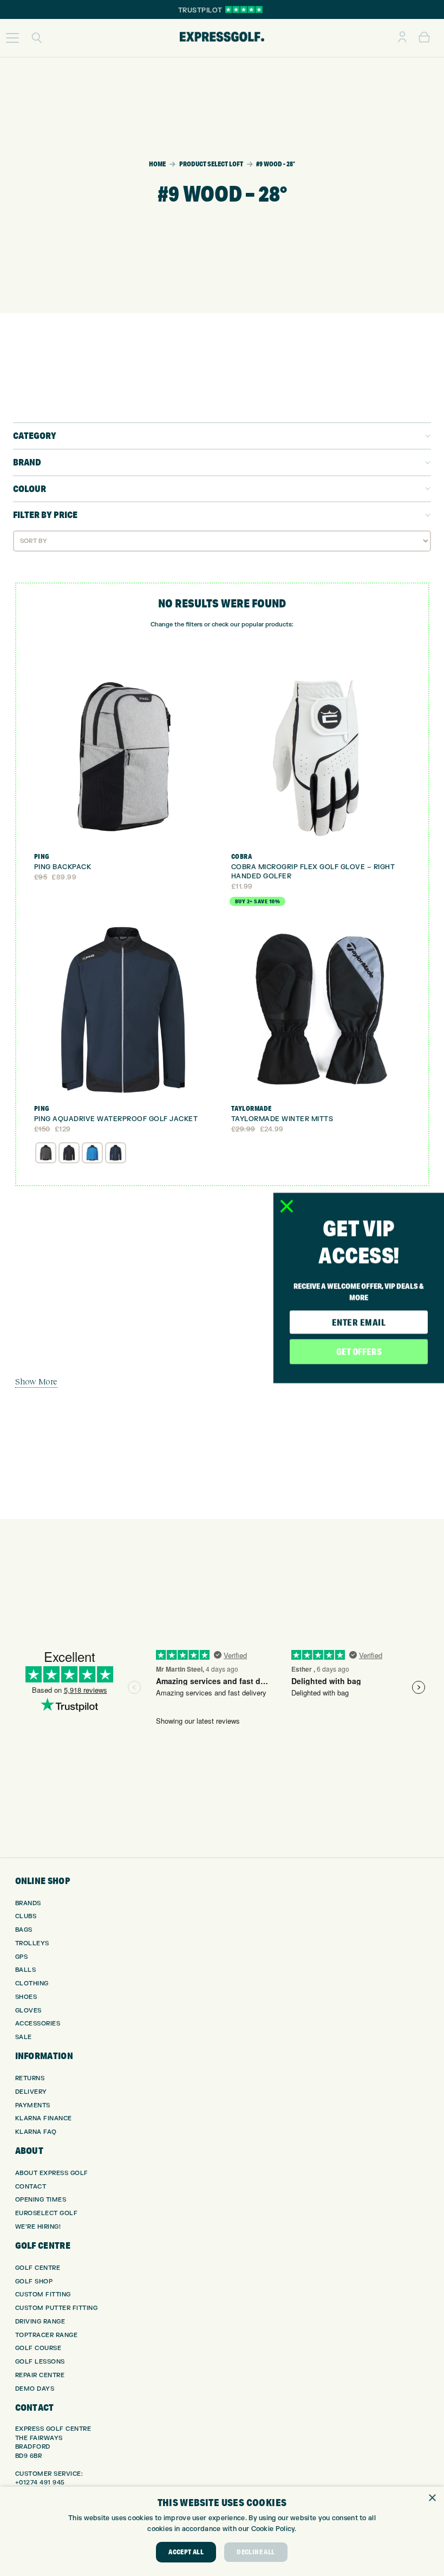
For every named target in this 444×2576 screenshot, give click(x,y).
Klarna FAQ (36, 2132)
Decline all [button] (256, 2552)
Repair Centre (40, 2375)
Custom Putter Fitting (57, 2308)
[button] (12, 38)
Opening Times (41, 2200)
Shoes (26, 1997)
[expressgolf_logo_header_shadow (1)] (222, 38)
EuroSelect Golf (47, 2213)
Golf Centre (38, 2268)
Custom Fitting (43, 2295)
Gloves (28, 2011)
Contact (31, 2187)
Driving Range (40, 2322)
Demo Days (35, 2389)
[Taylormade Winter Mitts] (321, 1011)
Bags (24, 1930)
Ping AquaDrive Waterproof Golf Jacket (116, 1119)
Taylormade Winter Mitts (282, 1119)
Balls (26, 1970)
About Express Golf (52, 2173)
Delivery (31, 2092)
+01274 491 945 (40, 2483)
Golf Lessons (40, 2362)
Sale (24, 2037)
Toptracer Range (47, 2335)
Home (157, 164)
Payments (33, 2105)
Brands (28, 1903)
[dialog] (222, 2531)
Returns (30, 2078)
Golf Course (38, 2348)
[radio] (46, 1153)
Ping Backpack (63, 867)
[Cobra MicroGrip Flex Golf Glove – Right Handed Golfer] (321, 758)
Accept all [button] (186, 2552)
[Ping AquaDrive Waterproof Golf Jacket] (124, 1011)
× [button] (432, 2498)
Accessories (38, 2024)
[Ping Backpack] (124, 758)
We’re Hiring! (38, 2227)
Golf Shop (34, 2281)
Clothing (32, 1983)
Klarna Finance (44, 2118)
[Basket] (424, 38)
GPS (22, 1957)
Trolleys (32, 1943)
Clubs (26, 1916)
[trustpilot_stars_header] (244, 9)
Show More (36, 1381)
